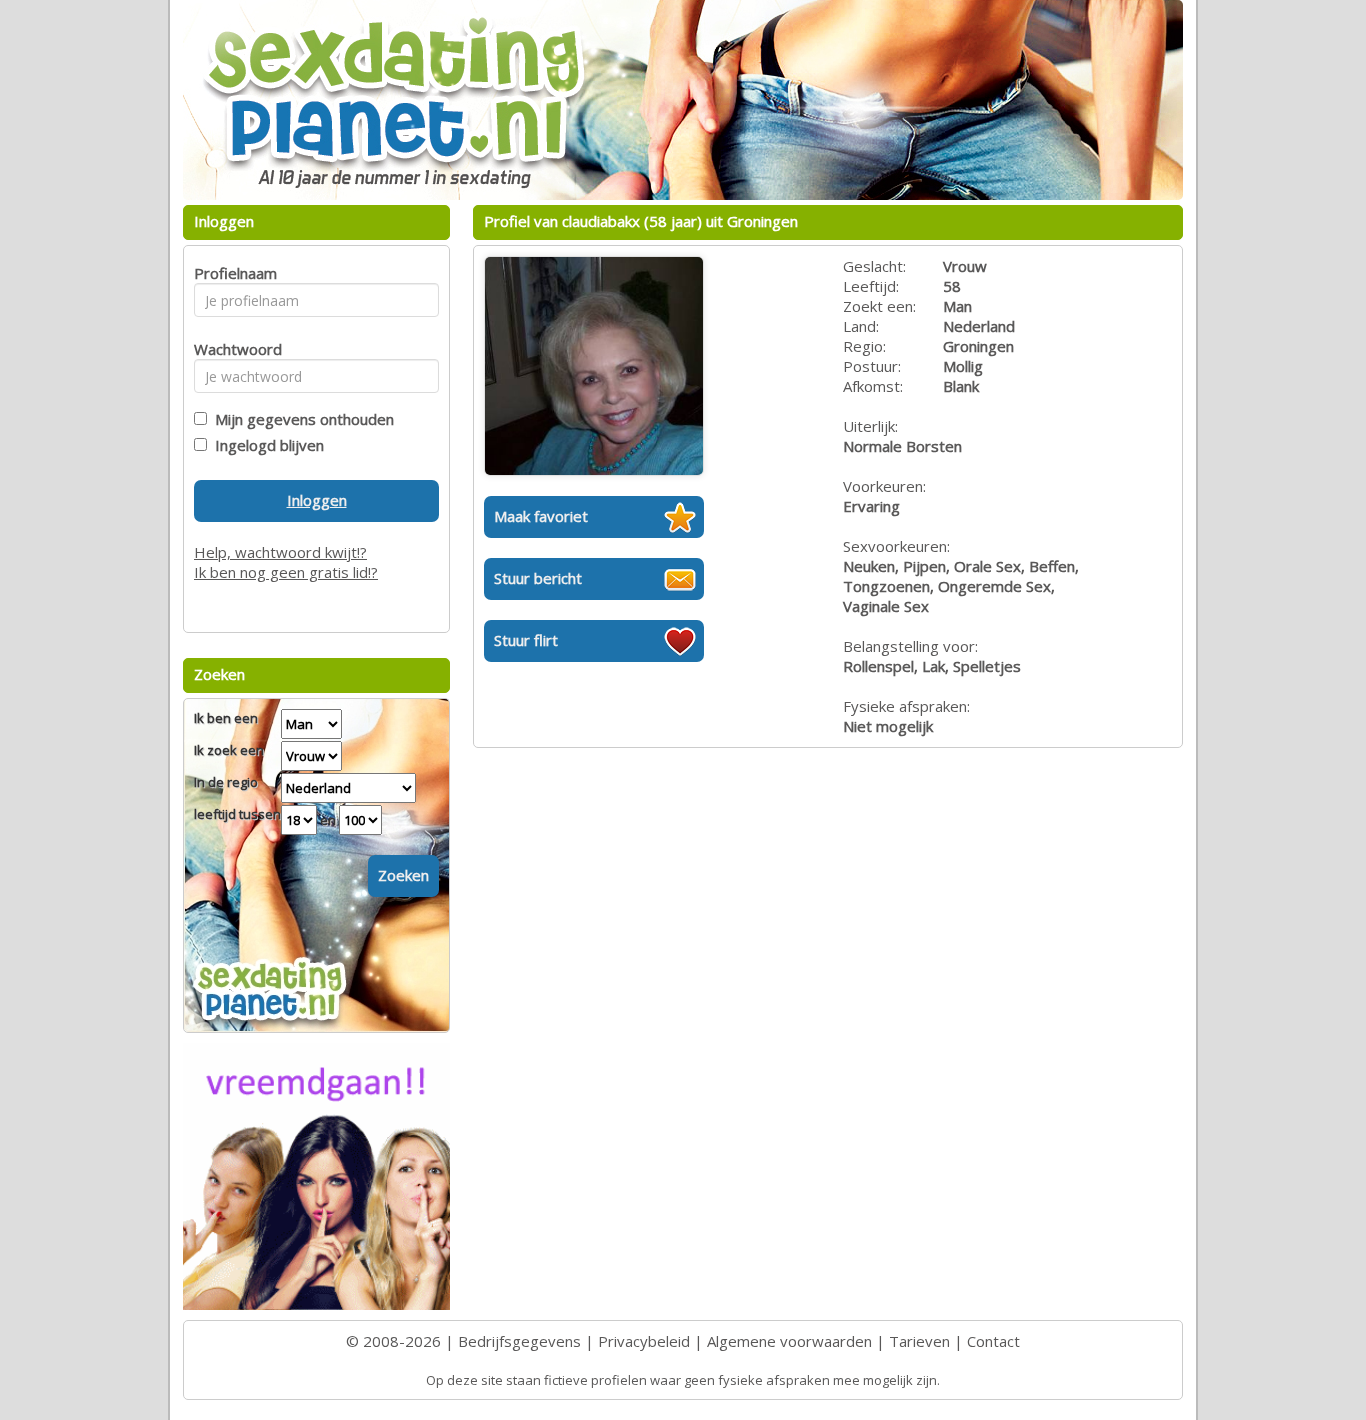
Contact (993, 1341)
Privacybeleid (644, 1341)
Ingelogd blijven (265, 445)
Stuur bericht (538, 578)
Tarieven (919, 1341)
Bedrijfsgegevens (519, 1341)
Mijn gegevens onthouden (300, 419)
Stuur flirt (526, 640)
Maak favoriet (541, 516)
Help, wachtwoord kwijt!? (280, 552)
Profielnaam (232, 273)
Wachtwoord (232, 349)
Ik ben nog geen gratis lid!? (286, 572)
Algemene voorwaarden (789, 1341)
